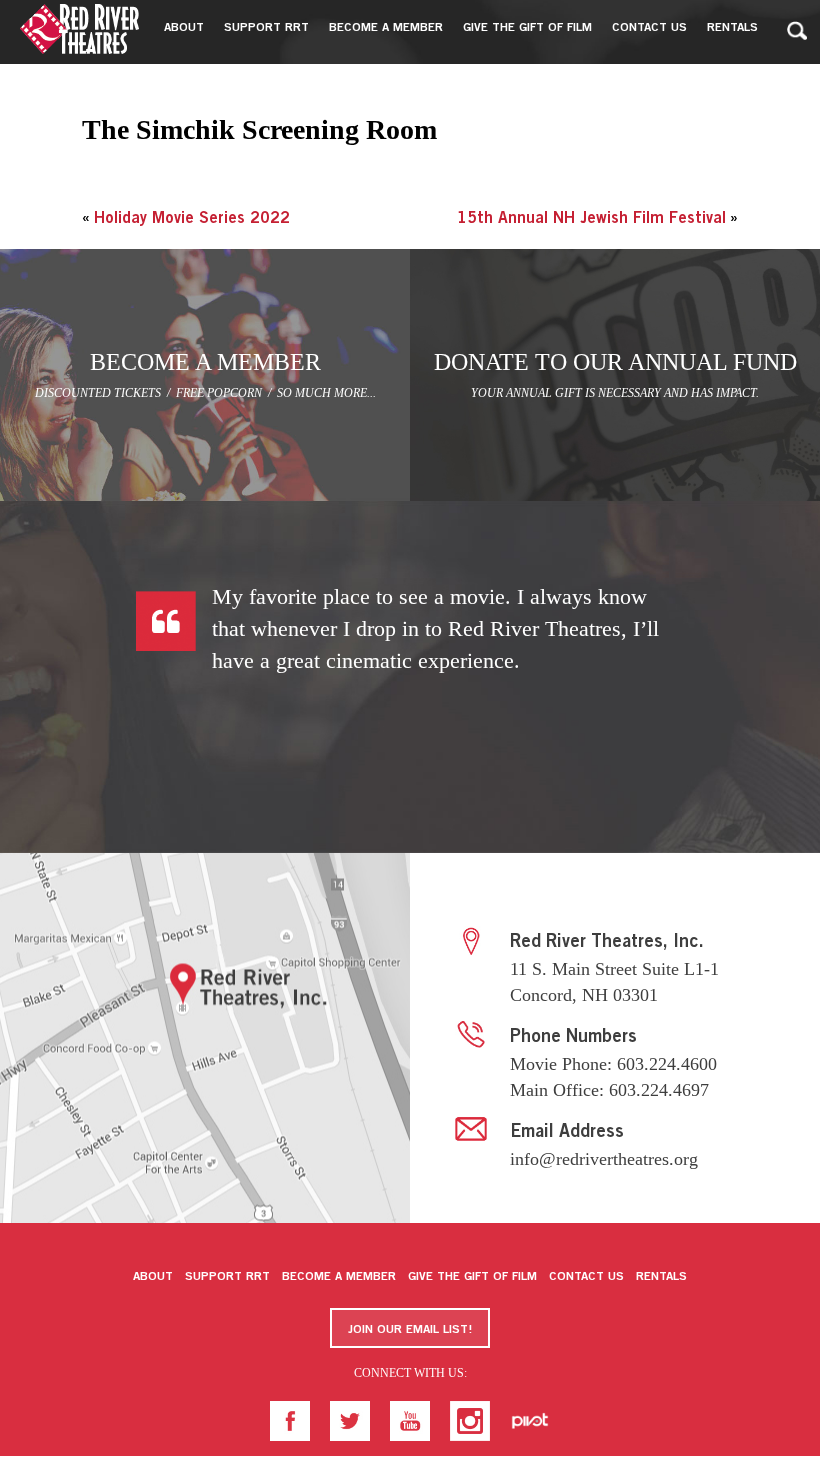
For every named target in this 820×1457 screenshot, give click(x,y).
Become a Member (339, 1277)
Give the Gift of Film (472, 1277)
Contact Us (586, 1277)
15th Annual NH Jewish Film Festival (591, 219)
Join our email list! (410, 1330)
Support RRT (227, 1277)
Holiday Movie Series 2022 (192, 219)
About (153, 1277)
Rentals (661, 1277)
